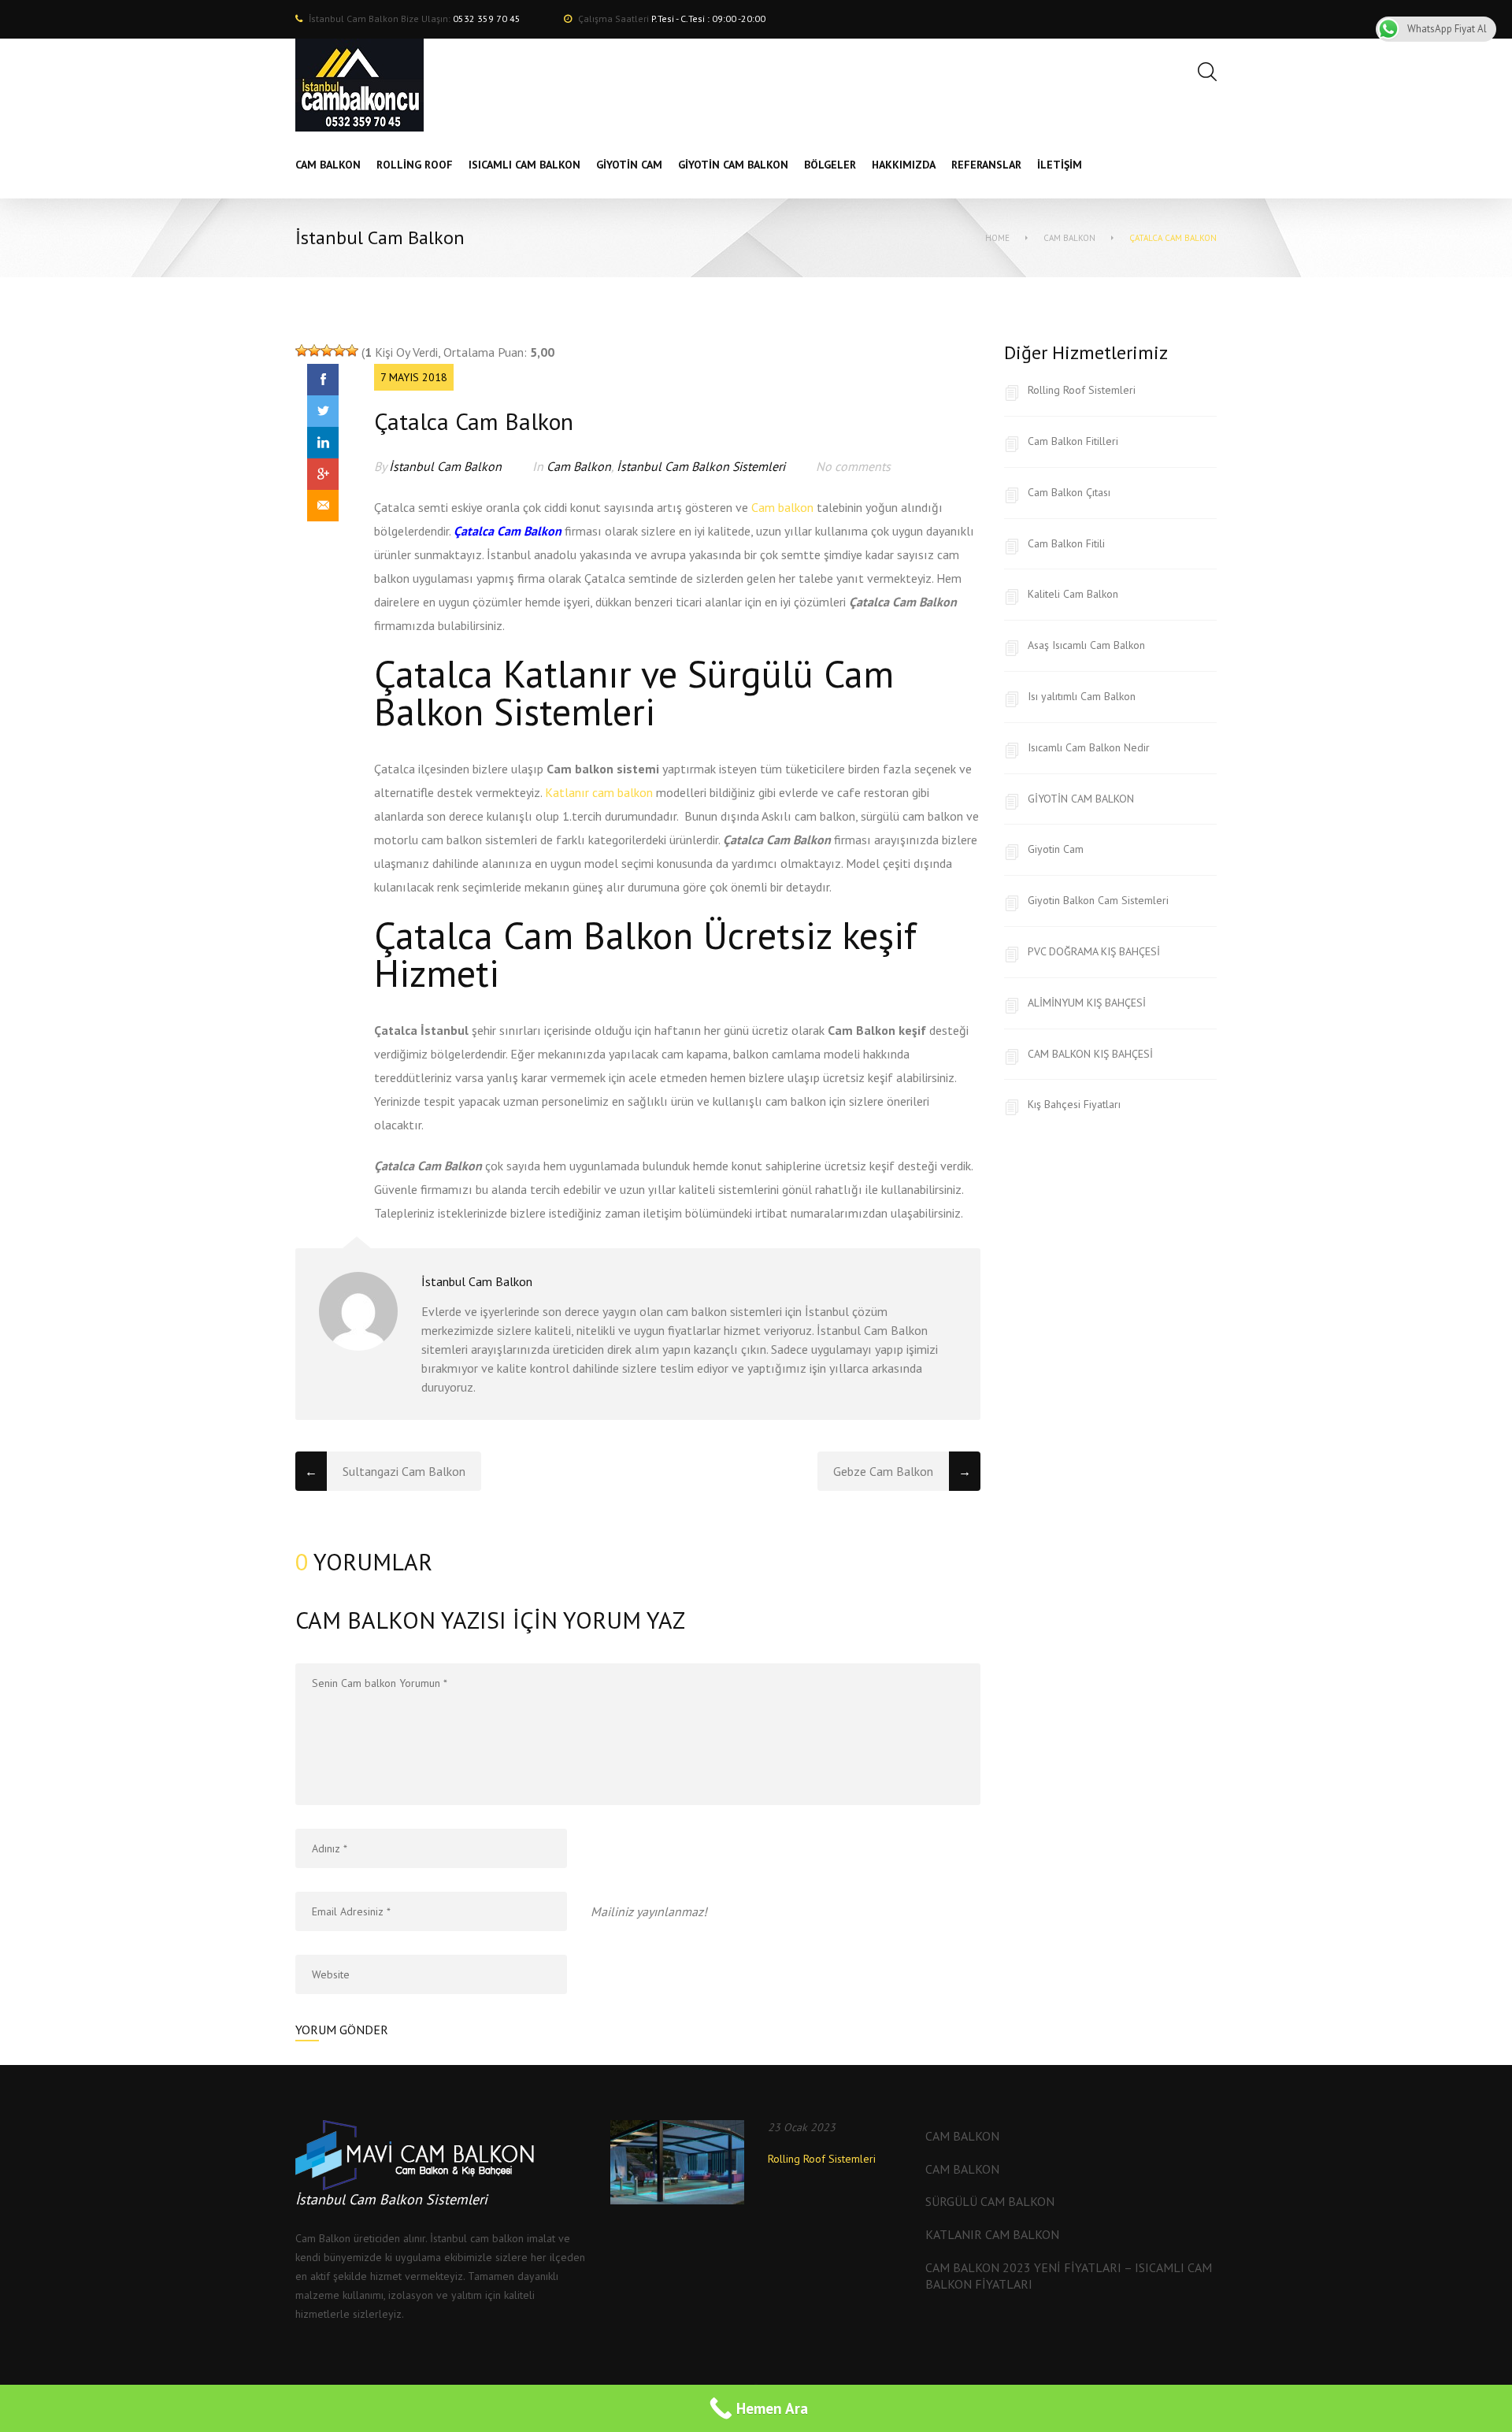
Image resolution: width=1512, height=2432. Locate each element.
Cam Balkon (1069, 238)
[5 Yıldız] (352, 350)
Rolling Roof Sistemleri (1082, 390)
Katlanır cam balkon (599, 792)
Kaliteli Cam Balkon (1073, 594)
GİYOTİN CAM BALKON (1081, 799)
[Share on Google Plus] (323, 474)
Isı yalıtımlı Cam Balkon (1082, 696)
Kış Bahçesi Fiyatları (1074, 1104)
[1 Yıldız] (302, 350)
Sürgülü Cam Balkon (990, 2201)
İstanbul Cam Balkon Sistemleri (701, 466)
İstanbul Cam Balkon (445, 466)
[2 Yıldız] (314, 350)
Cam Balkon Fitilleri (1073, 441)
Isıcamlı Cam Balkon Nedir (1089, 747)
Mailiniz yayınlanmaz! (649, 1911)
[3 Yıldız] (327, 350)
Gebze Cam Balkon (883, 1471)
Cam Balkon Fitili (1066, 543)
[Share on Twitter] (323, 411)
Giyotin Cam (1056, 849)
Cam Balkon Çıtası (1069, 492)
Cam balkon (782, 507)
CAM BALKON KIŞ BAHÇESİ (1090, 1054)
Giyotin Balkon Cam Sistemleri (1098, 900)
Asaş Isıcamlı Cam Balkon (1086, 645)
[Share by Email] (323, 506)
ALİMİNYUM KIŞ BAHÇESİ (1087, 1003)
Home (997, 238)
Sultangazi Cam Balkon (404, 1471)
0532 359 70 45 (487, 19)
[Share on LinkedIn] (323, 443)
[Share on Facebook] (323, 380)
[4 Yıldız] (339, 350)
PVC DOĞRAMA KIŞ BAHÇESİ (1094, 951)
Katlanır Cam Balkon (992, 2234)
